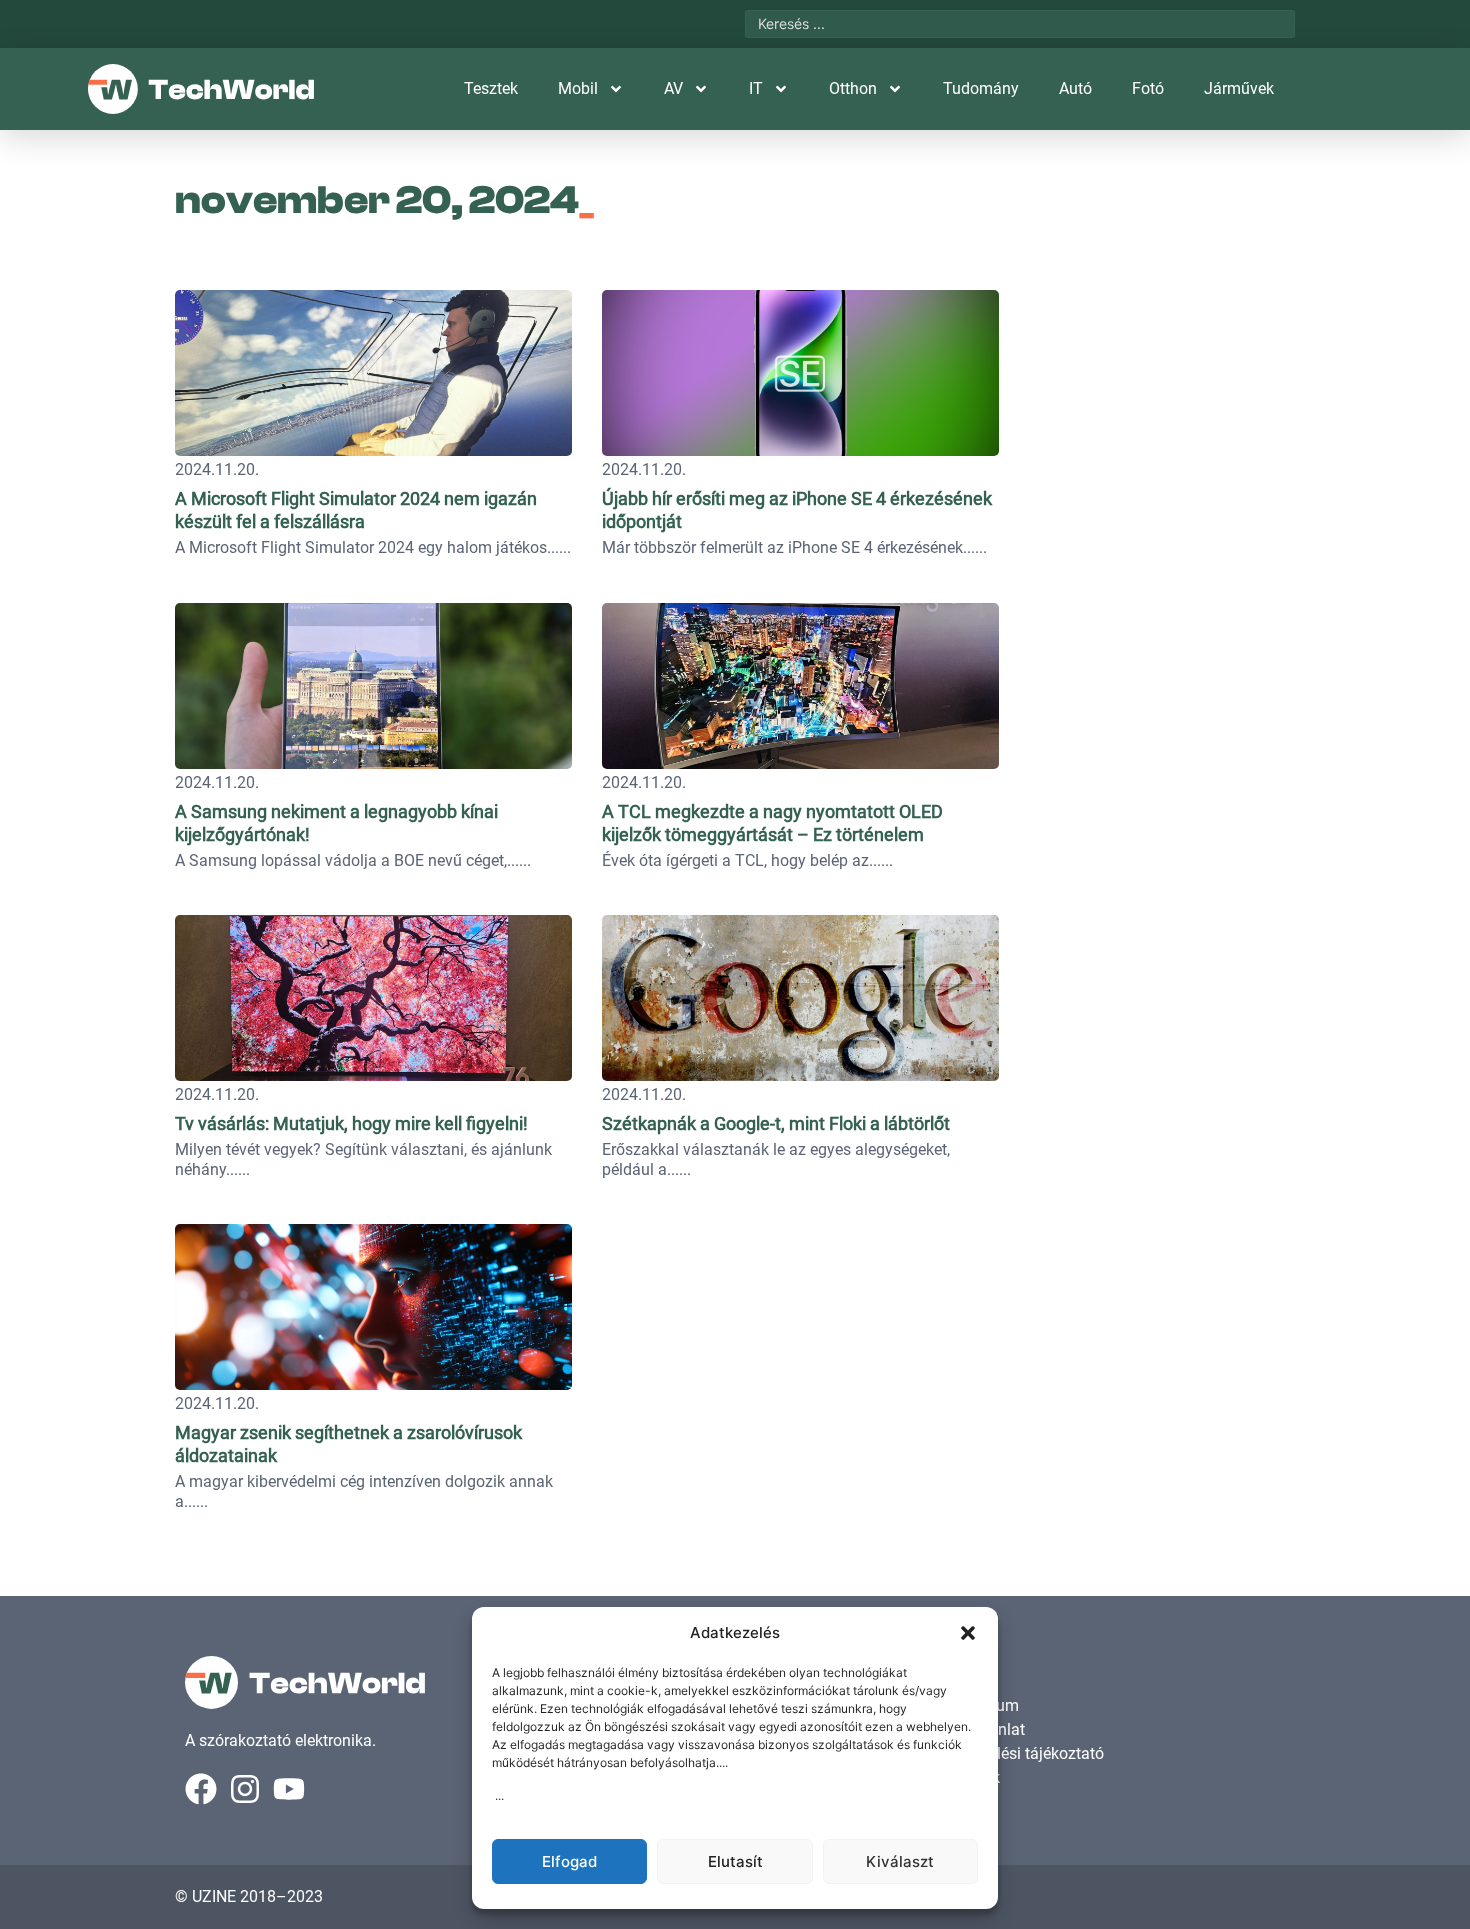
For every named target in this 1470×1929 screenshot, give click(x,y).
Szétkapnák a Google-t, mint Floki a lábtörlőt (776, 1123)
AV (673, 88)
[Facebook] (201, 1789)
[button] (968, 1633)
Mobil (578, 88)
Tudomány (981, 88)
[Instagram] (245, 1789)
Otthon (853, 88)
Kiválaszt (900, 1861)
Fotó (1148, 88)
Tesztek (491, 88)
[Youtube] (289, 1789)
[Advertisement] (1157, 405)
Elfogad (569, 1861)
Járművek (1239, 88)
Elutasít (735, 1861)
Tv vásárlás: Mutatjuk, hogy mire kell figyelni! (351, 1123)
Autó (1075, 88)
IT (756, 88)
